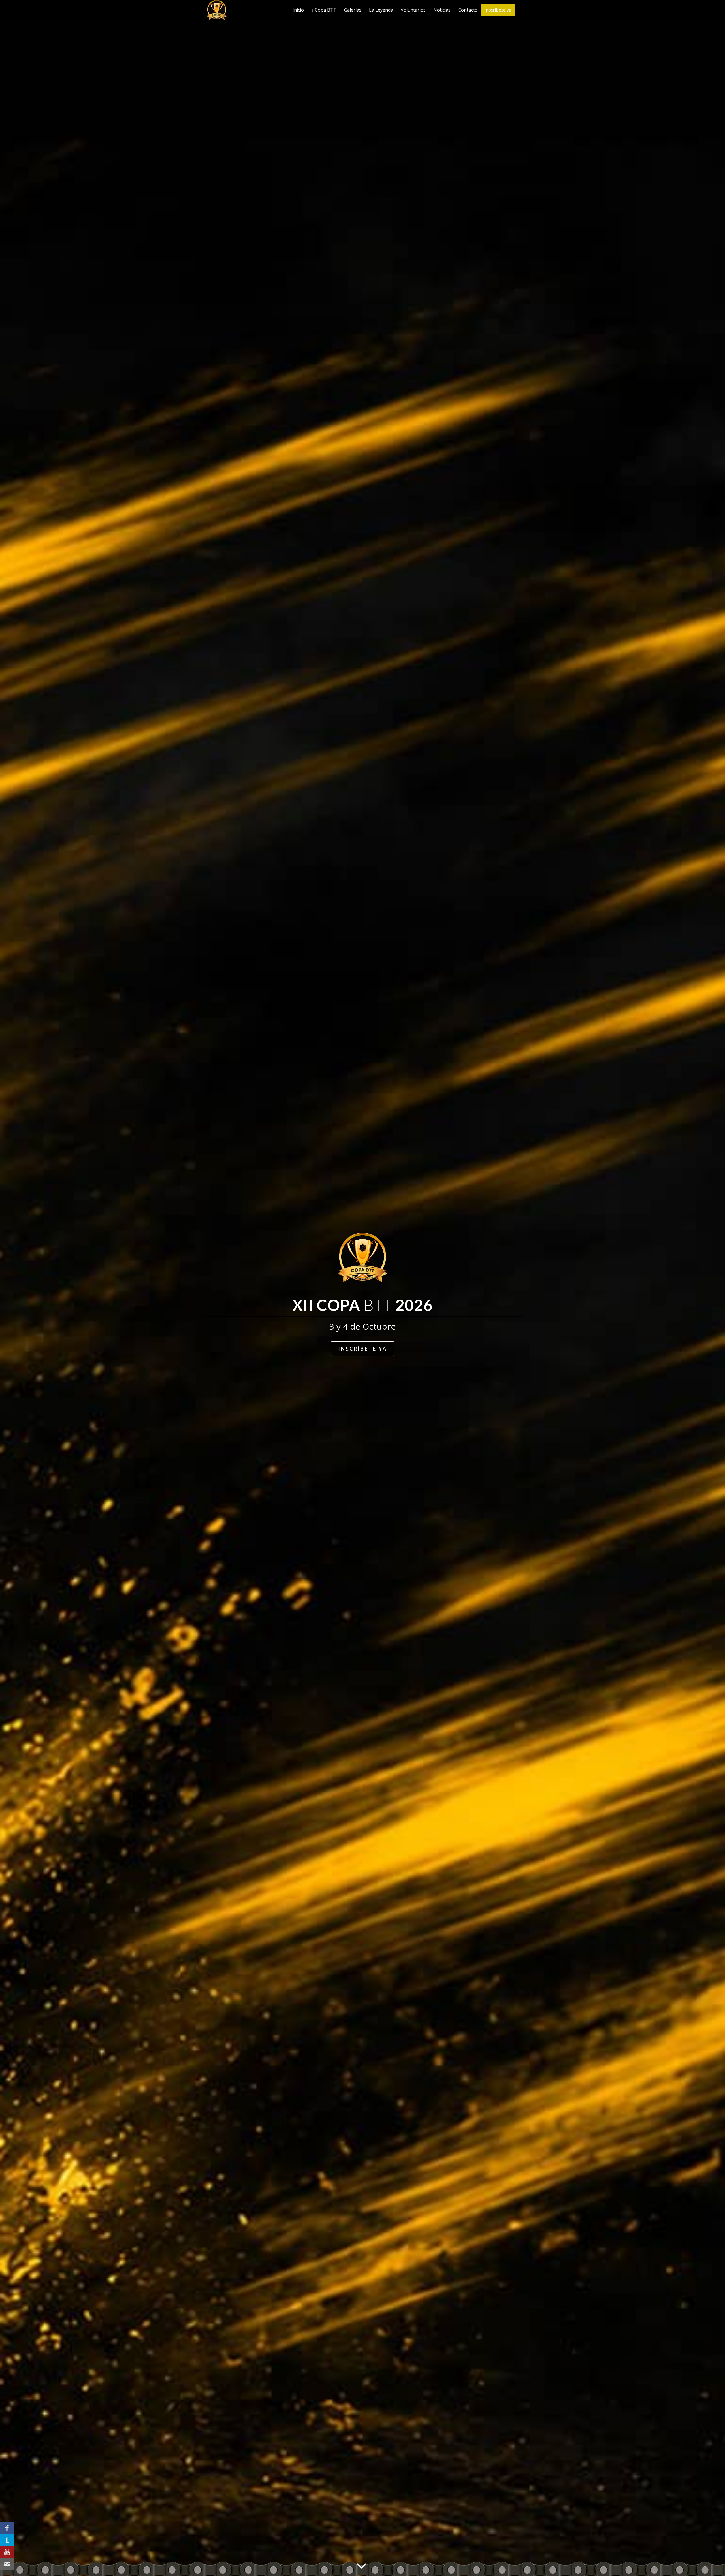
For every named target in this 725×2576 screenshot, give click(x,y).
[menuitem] (298, 10)
